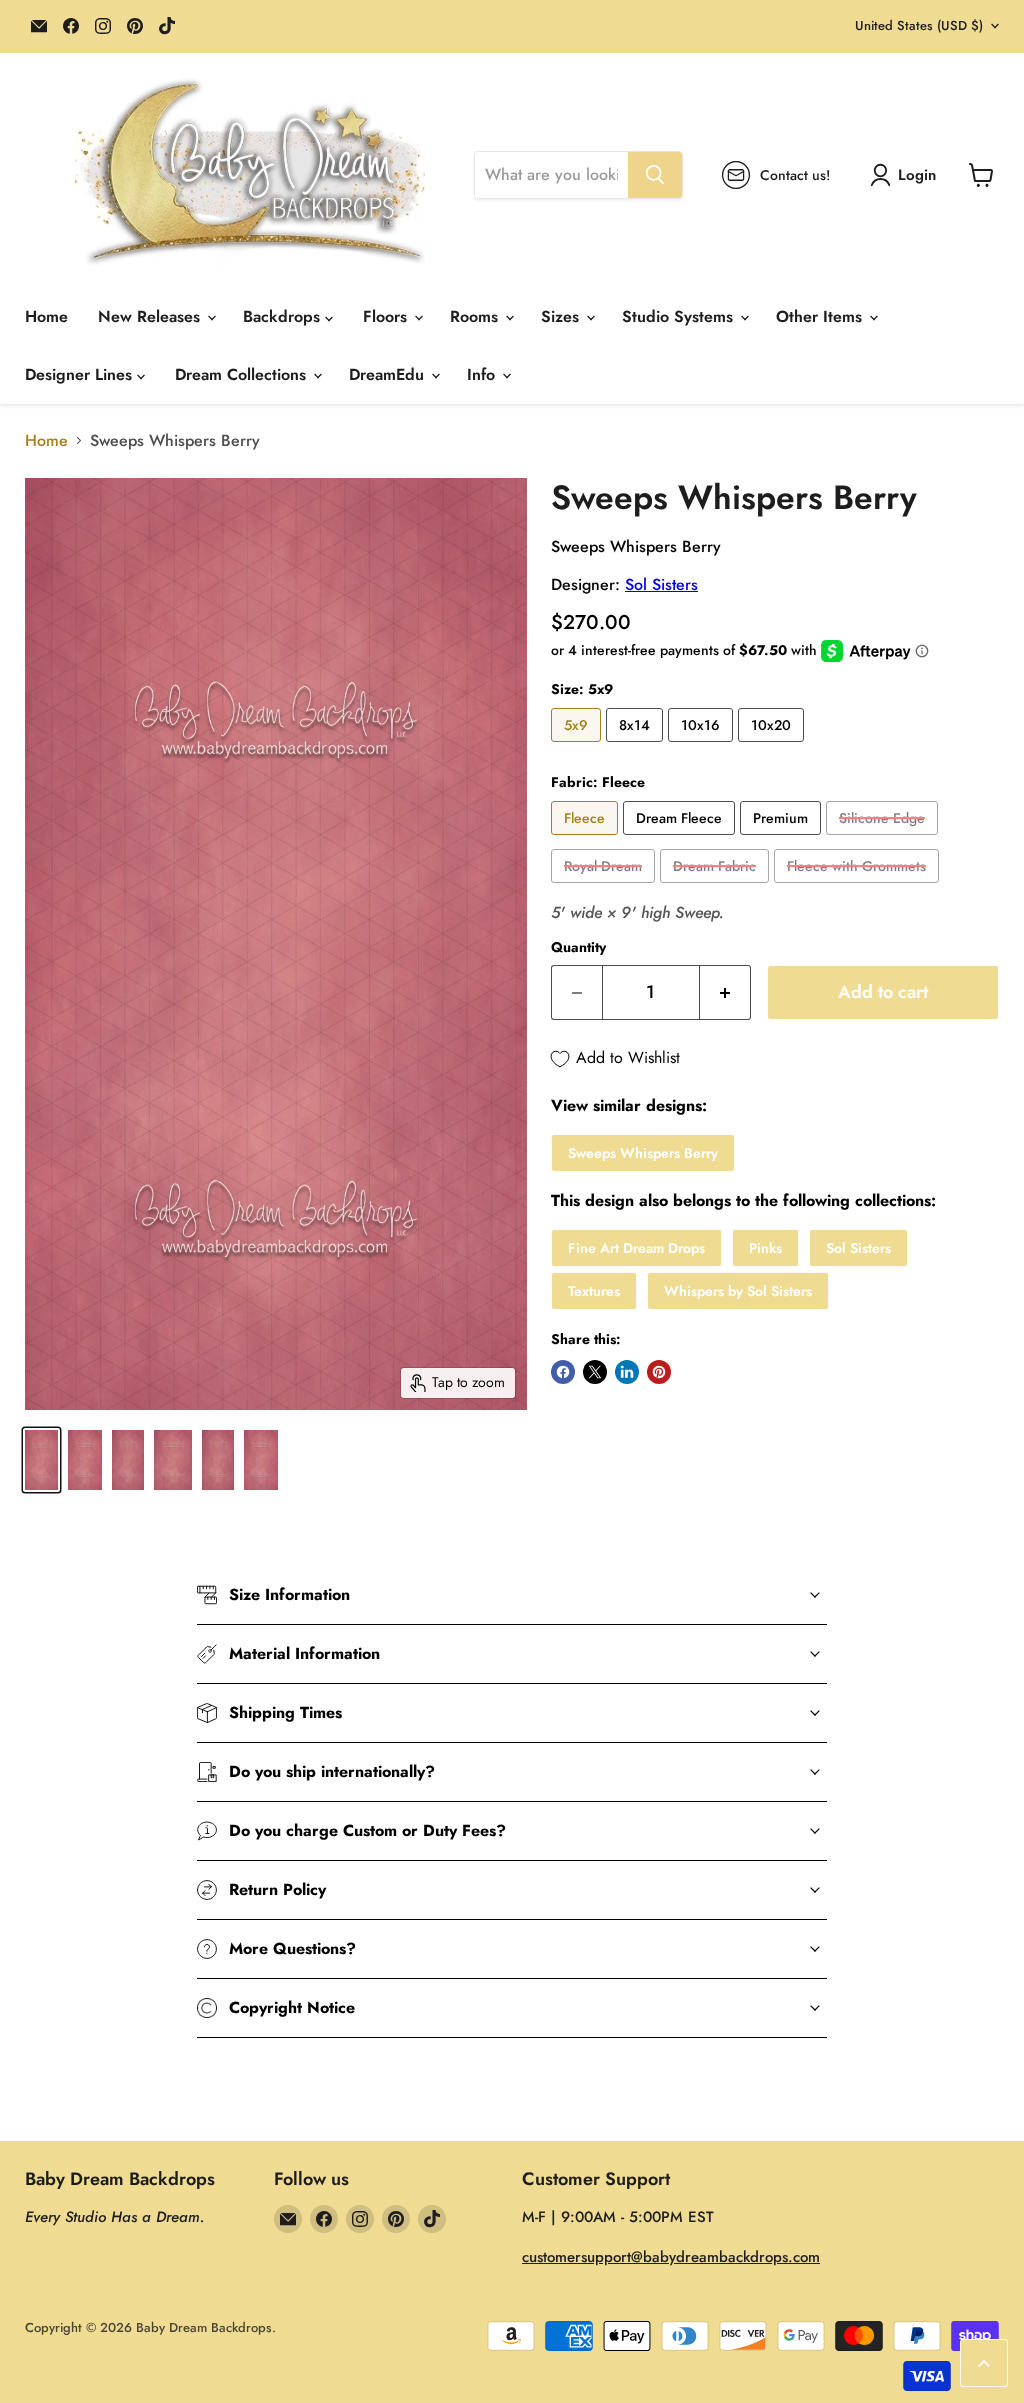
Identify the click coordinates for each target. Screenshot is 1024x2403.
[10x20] (773, 746)
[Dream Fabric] (717, 887)
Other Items (821, 316)
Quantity (578, 947)
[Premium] (783, 839)
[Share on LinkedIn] (627, 1372)
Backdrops (284, 316)
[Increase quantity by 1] (725, 992)
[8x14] (637, 746)
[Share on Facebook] (563, 1372)
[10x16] (703, 746)
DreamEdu (389, 374)
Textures (594, 1291)
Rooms (476, 316)
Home (46, 316)
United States (919, 25)
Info (483, 374)
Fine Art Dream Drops (636, 1248)
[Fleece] (587, 839)
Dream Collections (243, 374)
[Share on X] (595, 1372)
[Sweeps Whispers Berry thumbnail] (41, 1460)
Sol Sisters (661, 584)
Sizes (562, 316)
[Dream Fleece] (681, 839)
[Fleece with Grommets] (859, 887)
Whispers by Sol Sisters (738, 1291)
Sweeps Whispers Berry (643, 1153)
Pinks (765, 1248)
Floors (387, 316)
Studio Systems (680, 316)
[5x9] (578, 746)
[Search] (655, 175)
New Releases (151, 316)
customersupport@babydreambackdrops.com (671, 2257)
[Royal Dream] (605, 887)
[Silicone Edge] (884, 839)
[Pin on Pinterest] (659, 1372)
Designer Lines (81, 374)
